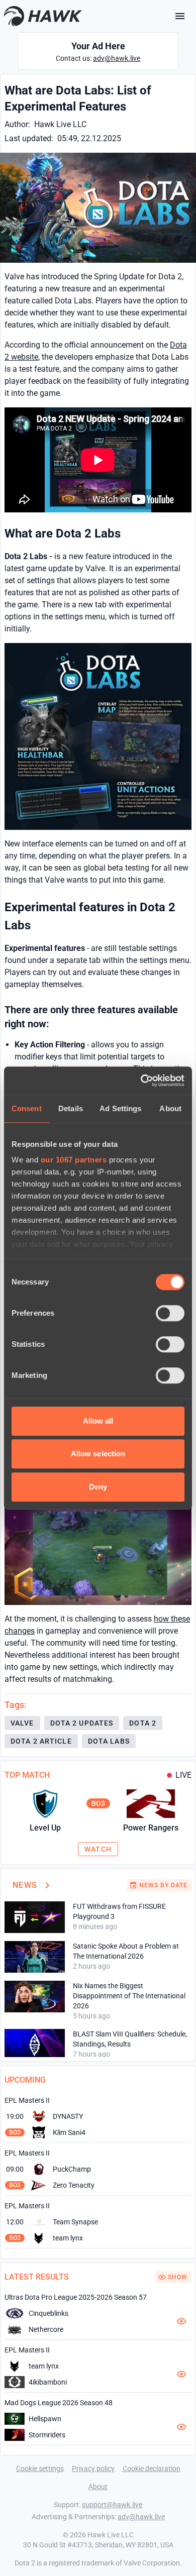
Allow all (98, 1421)
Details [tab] (71, 1108)
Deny (98, 1487)
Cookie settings (40, 2468)
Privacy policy (93, 2468)
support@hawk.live (112, 2505)
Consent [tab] (27, 1108)
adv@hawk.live (117, 58)
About (98, 2487)
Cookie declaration (152, 2468)
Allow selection (98, 1454)
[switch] (170, 1313)
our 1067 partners (74, 1160)
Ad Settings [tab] (120, 1108)
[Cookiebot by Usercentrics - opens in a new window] (141, 1081)
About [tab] (170, 1108)
